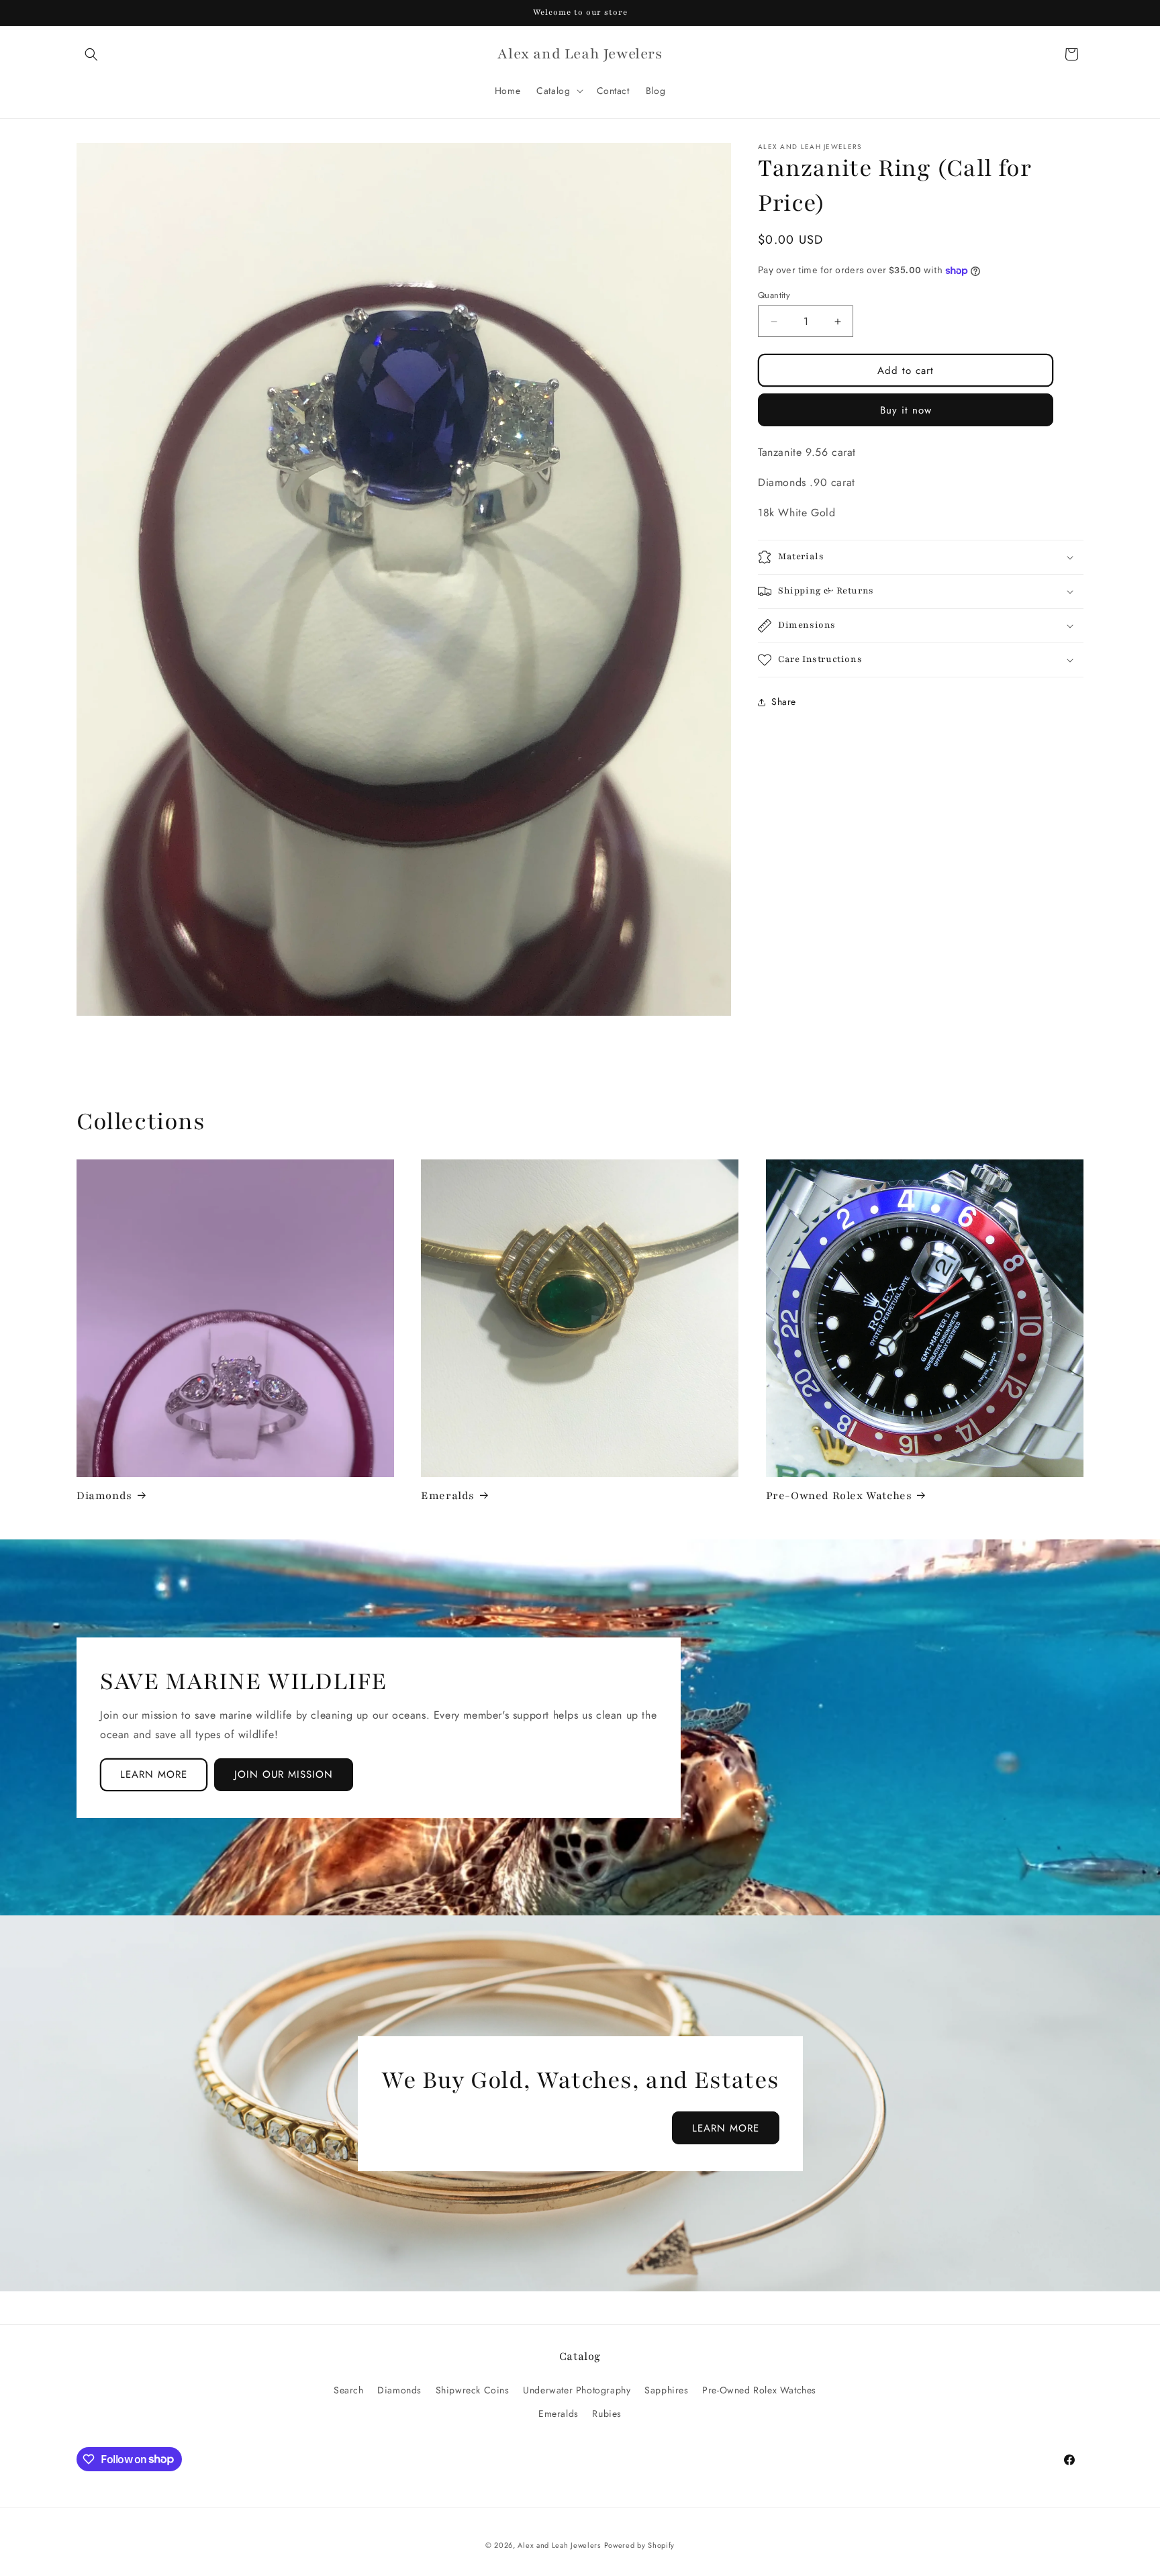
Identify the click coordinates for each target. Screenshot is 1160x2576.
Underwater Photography (577, 2389)
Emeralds (448, 1496)
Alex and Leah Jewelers (559, 2545)
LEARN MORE (154, 1774)
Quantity (774, 295)
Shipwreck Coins (473, 2389)
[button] (91, 54)
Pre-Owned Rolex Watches (839, 1496)
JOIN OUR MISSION (284, 1774)
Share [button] (784, 702)
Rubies (607, 2413)
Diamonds (104, 1496)
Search (349, 2389)
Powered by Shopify (640, 2545)
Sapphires (666, 2389)
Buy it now (906, 410)
